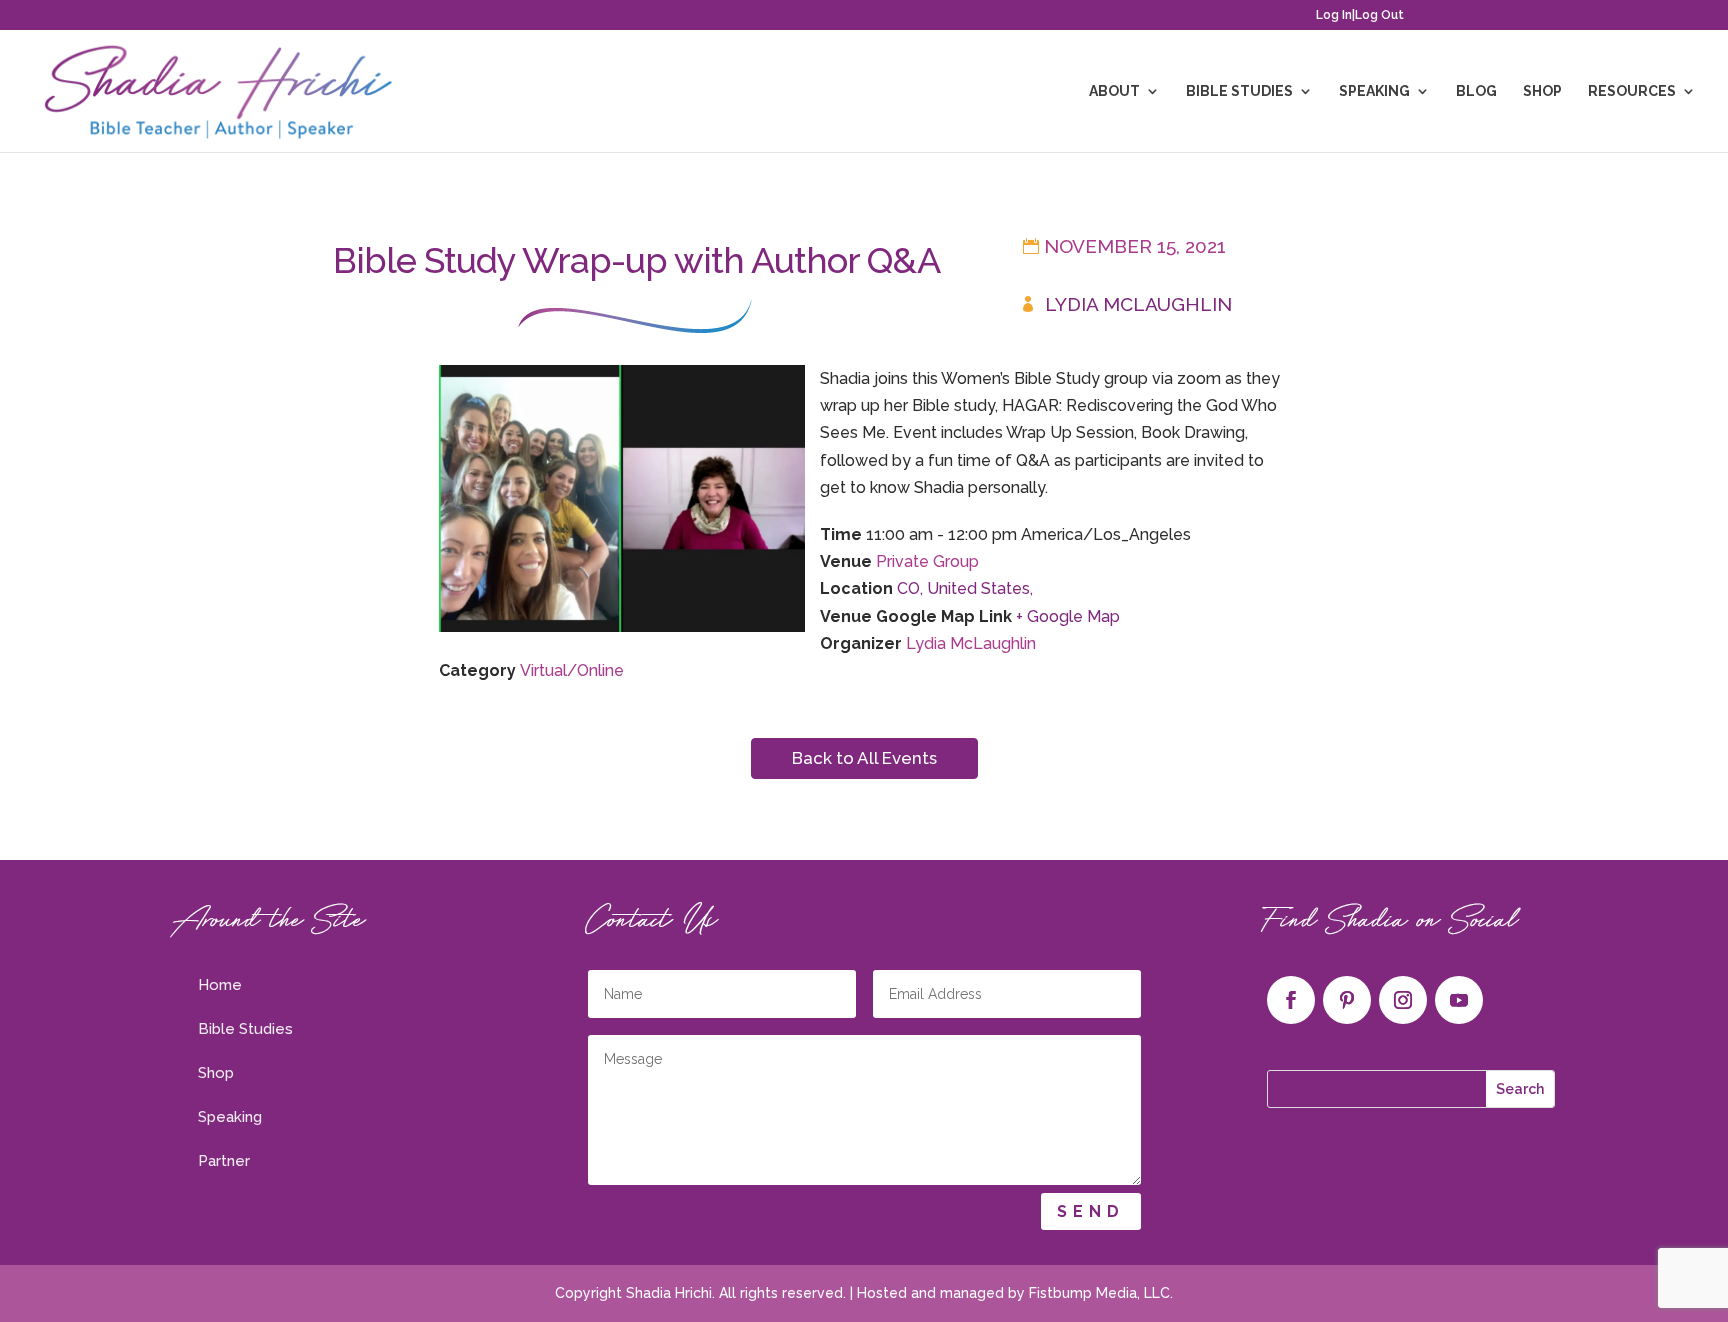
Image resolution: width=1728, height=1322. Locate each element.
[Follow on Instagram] (1403, 1000)
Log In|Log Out (1360, 15)
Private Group (927, 561)
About (1114, 91)
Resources (1632, 91)
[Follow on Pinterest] (1347, 1000)
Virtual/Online (572, 670)
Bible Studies (1239, 91)
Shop (1542, 91)
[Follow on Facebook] (1291, 1000)
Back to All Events (864, 758)
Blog (1476, 91)
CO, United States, (965, 588)
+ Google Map (1068, 616)
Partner (224, 1161)
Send (1091, 1211)
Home (220, 985)
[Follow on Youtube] (1459, 1000)
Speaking (1374, 91)
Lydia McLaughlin (1138, 304)
